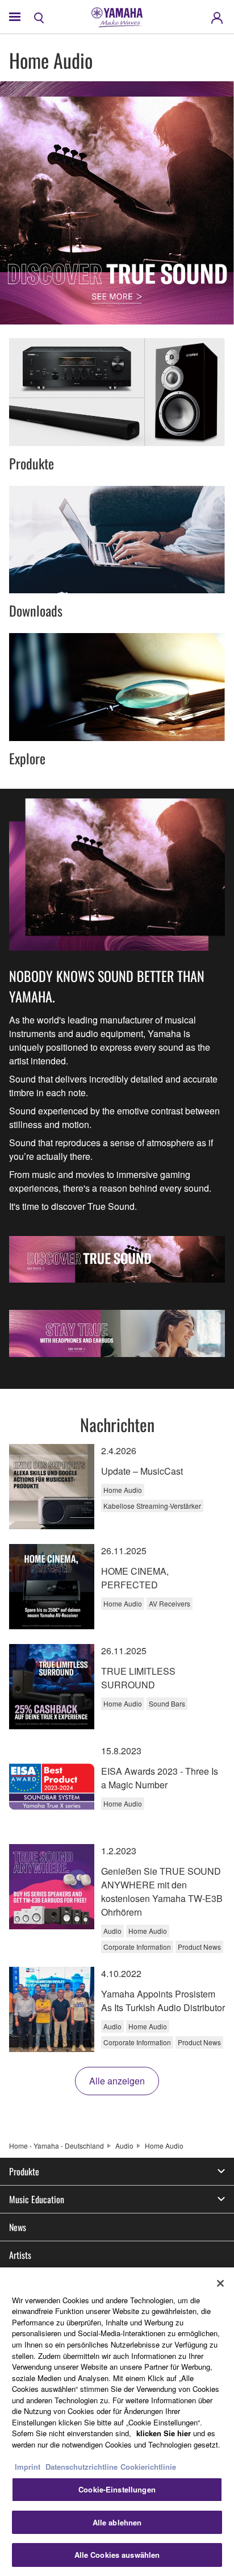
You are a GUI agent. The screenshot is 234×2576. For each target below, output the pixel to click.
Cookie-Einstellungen (117, 2489)
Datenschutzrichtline (82, 2467)
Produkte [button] (24, 2171)
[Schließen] (220, 2283)
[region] (117, 2422)
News (18, 2227)
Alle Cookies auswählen (117, 2555)
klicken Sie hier (164, 2433)
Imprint (28, 2467)
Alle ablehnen (117, 2522)
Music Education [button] (37, 2199)
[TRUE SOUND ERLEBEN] (117, 1259)
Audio (124, 2146)
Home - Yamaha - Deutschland (57, 2146)
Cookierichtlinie (148, 2467)
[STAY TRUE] (117, 1333)
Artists (20, 2255)
